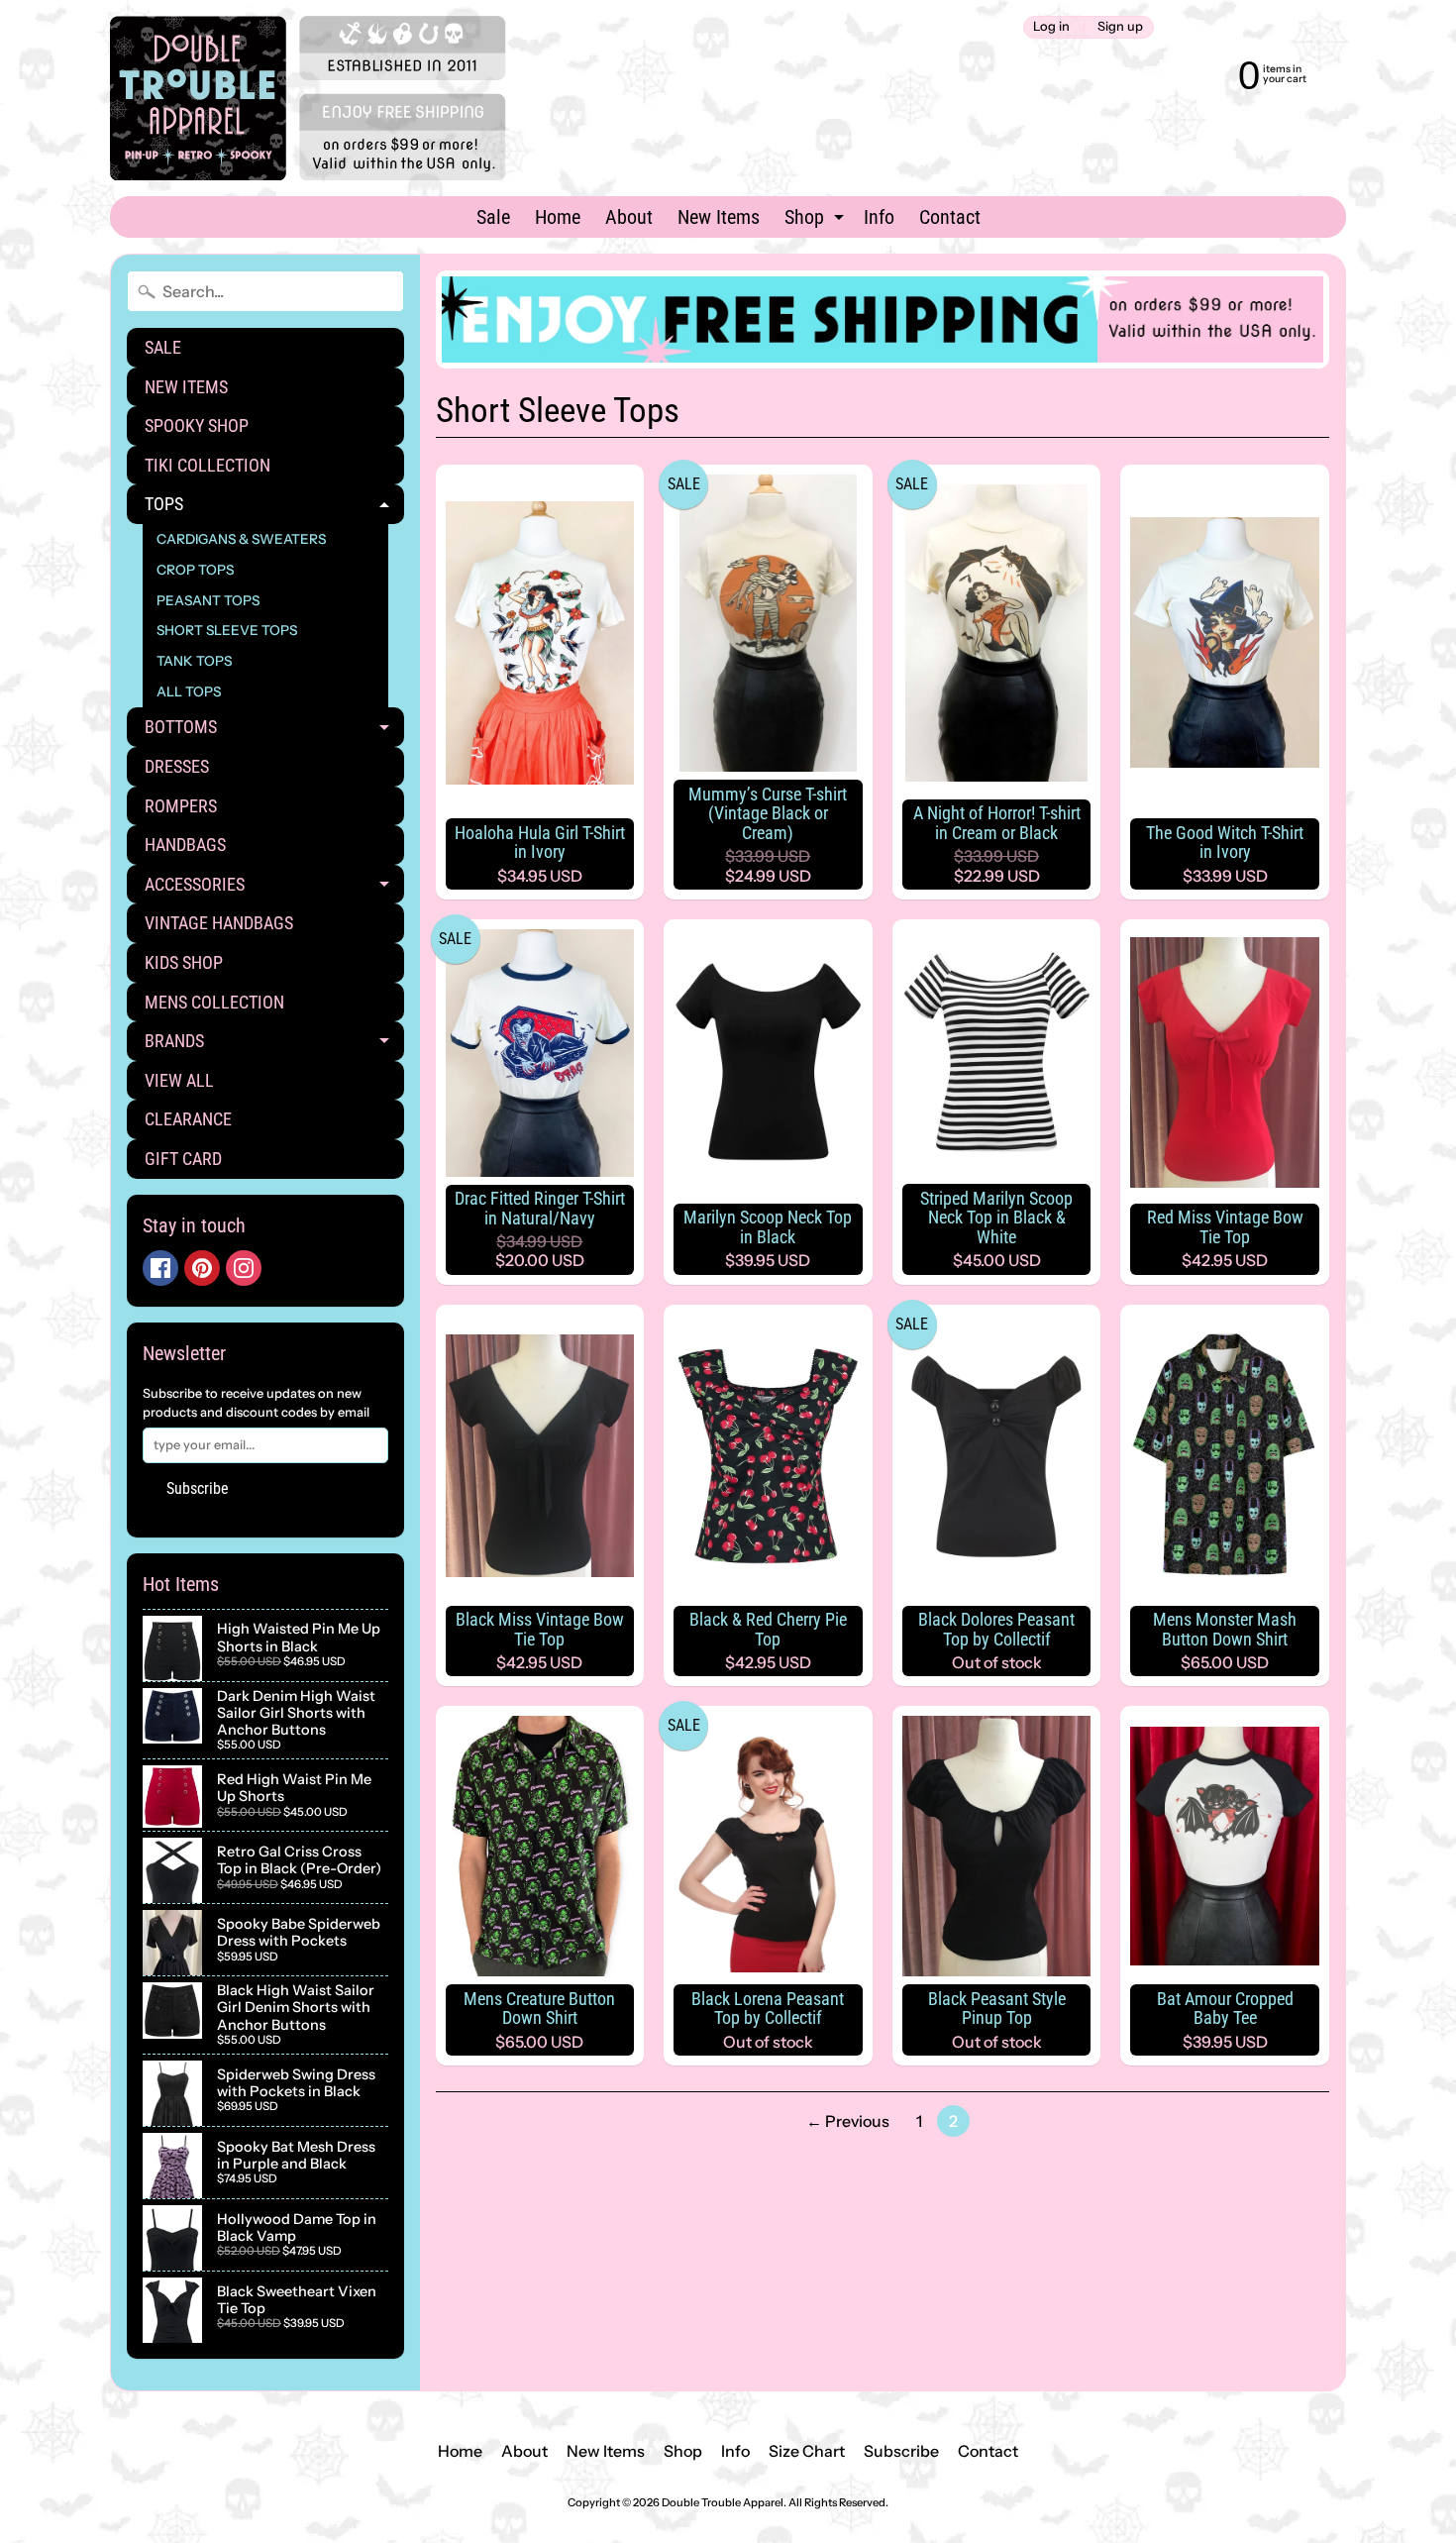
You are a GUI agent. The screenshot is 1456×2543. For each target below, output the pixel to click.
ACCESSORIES (274, 889)
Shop (817, 221)
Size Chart (807, 2451)
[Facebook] (160, 1268)
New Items (719, 217)
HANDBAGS (185, 845)
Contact (950, 217)
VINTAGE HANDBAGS (219, 923)
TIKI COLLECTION (208, 465)
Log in (1051, 27)
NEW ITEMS (186, 387)
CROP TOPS (195, 570)
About (629, 217)
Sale (493, 217)
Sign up (1120, 27)
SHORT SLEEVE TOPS (227, 630)
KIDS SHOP (184, 962)
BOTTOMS (274, 732)
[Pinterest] (202, 1268)
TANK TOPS (194, 661)
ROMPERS (181, 806)
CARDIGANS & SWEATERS (241, 539)
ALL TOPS (189, 691)
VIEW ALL (179, 1080)
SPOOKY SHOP (197, 425)
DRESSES (177, 766)
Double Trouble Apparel (723, 2502)
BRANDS (274, 1046)
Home (558, 217)
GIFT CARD (183, 1159)
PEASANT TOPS (208, 600)
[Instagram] (244, 1268)
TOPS (274, 509)
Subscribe (198, 1488)
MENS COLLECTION (214, 1002)
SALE (163, 347)
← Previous (848, 2121)
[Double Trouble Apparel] (308, 98)
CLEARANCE (188, 1119)
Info (879, 217)
